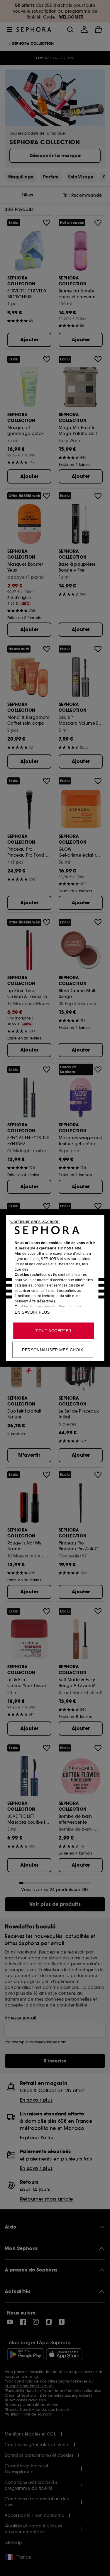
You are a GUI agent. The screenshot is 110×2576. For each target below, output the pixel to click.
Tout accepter (53, 1331)
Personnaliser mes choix (53, 1350)
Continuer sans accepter (35, 1221)
